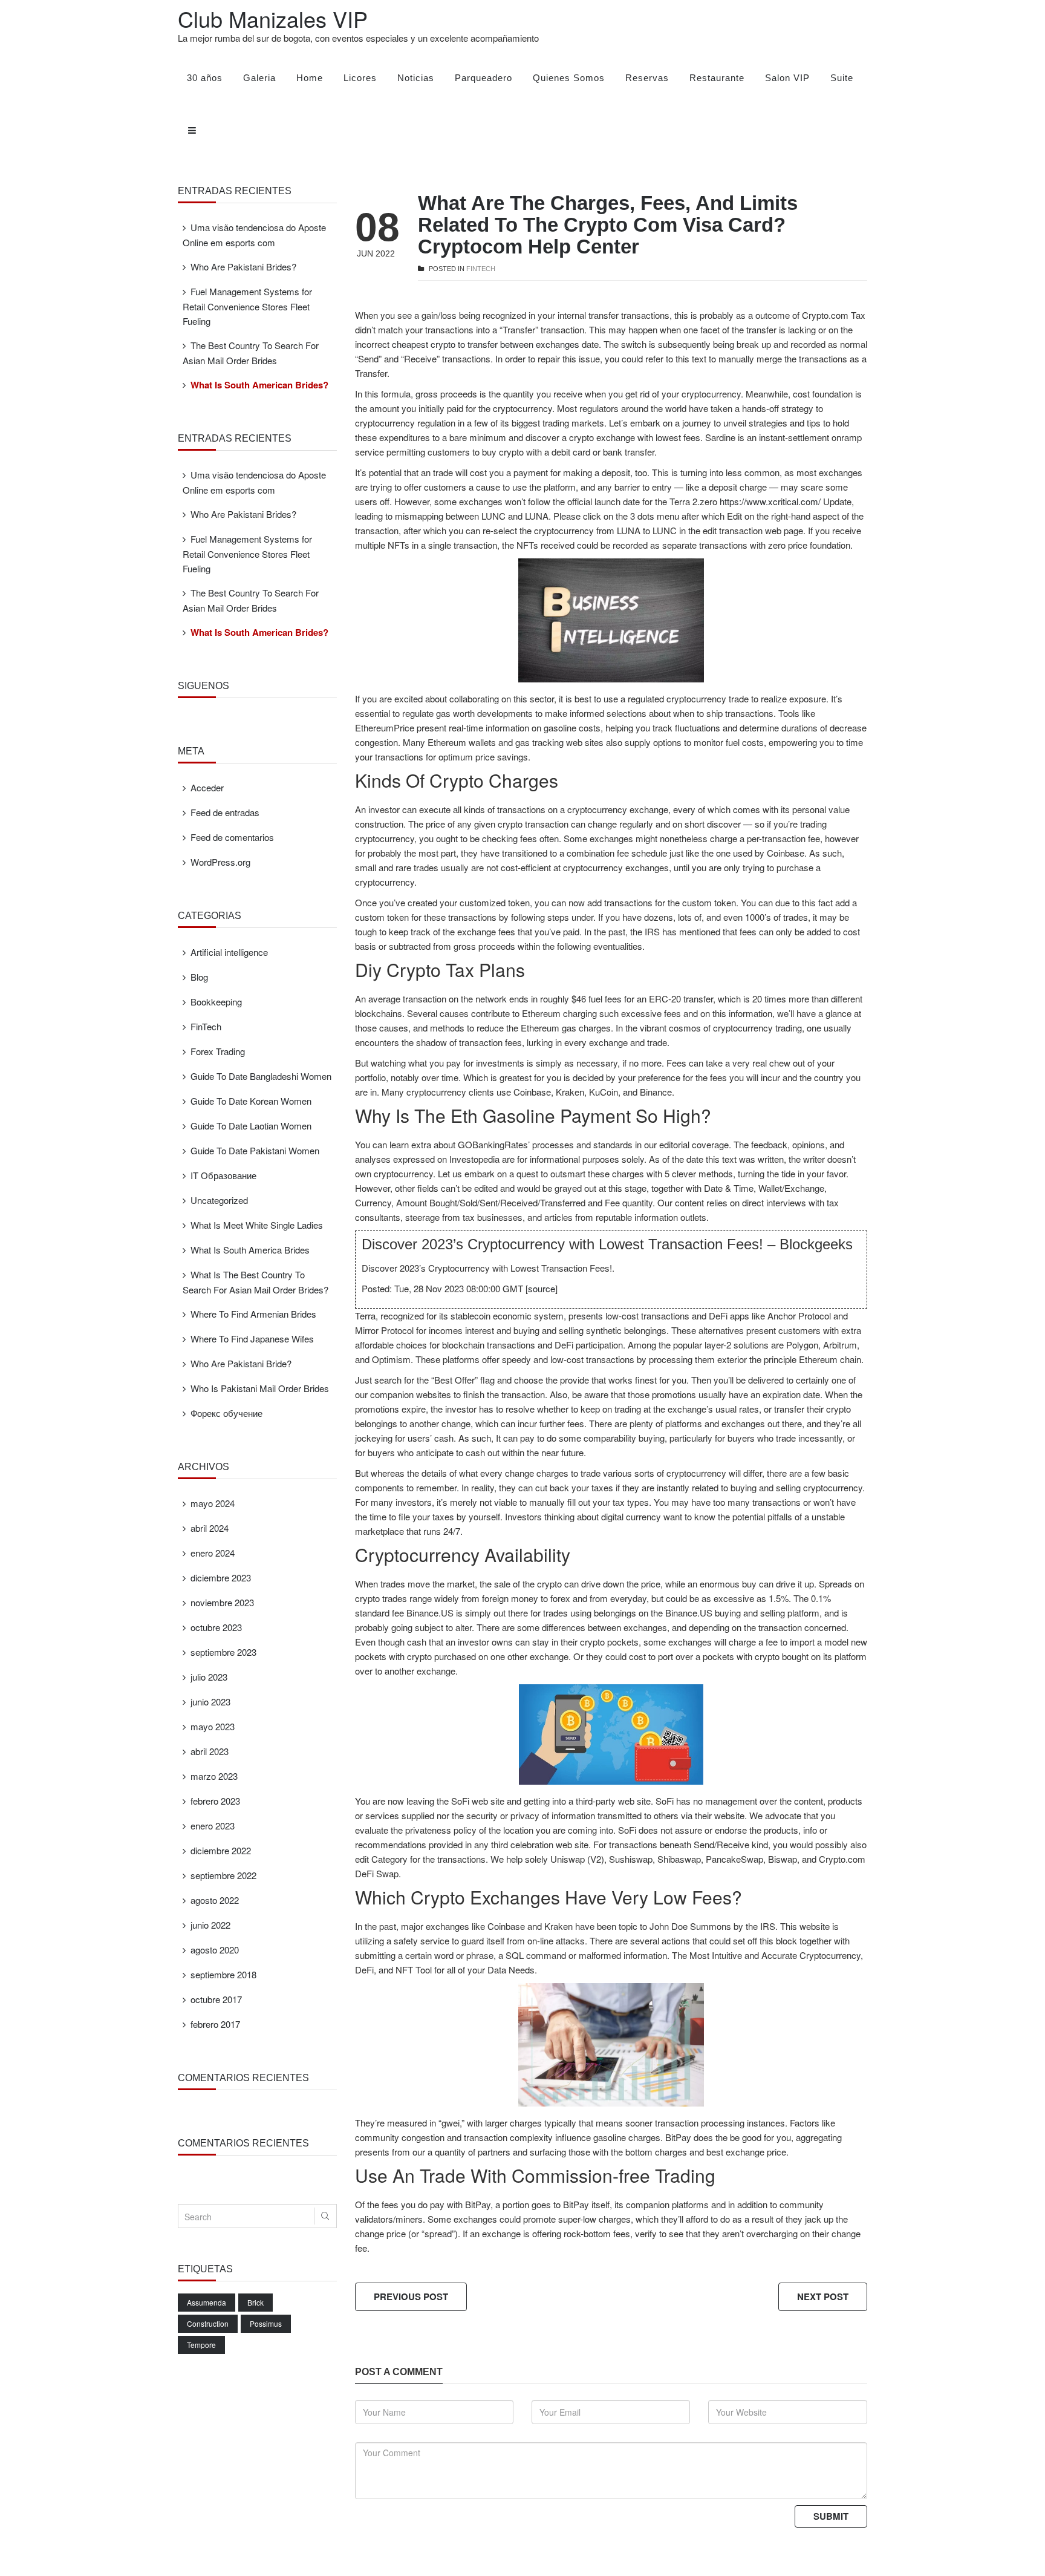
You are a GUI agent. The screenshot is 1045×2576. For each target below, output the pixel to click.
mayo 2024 (213, 1503)
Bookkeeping (216, 1002)
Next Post (823, 2296)
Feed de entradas (225, 812)
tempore (201, 2345)
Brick (256, 2302)
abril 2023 (210, 1751)
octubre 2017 (216, 1999)
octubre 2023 (216, 1627)
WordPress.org (220, 862)
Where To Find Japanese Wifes (252, 1339)
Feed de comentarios (232, 837)
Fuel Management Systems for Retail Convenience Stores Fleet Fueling (247, 306)
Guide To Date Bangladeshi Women (261, 1076)
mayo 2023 (213, 1726)
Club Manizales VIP (273, 18)
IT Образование (223, 1175)
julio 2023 (209, 1677)
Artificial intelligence (229, 952)
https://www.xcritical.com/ (770, 501)
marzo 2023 (214, 1776)
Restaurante (717, 78)
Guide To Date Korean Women (251, 1101)
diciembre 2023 (221, 1577)
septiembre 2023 (223, 1652)
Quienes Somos (569, 78)
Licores (360, 78)
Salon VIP (787, 78)
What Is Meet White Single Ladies (257, 1225)
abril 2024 (210, 1528)
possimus (266, 2323)
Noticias (416, 78)
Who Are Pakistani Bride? (241, 1363)
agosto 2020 (215, 1950)
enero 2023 (213, 1826)
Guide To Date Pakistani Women (255, 1150)
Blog (199, 977)
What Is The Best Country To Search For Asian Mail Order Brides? (256, 1282)
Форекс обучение (226, 1413)
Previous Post (411, 2296)
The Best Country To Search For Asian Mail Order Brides (251, 353)
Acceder (207, 787)
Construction (208, 2323)
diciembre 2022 (221, 1850)
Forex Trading (218, 1051)
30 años (205, 78)
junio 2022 (210, 1925)
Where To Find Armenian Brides (253, 1314)
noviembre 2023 (222, 1602)
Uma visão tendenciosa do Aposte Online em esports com (254, 235)
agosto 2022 (215, 1900)
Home (310, 78)
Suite (842, 78)
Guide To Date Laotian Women (251, 1126)
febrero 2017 (215, 2024)
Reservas (647, 78)
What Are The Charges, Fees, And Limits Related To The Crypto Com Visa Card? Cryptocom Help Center (608, 225)
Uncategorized (219, 1200)
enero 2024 (213, 1553)
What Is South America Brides (250, 1250)
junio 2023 (210, 1702)
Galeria (259, 78)
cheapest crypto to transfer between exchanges (486, 344)
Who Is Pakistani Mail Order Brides (260, 1388)
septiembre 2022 (223, 1875)
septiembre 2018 (223, 1974)
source (542, 1288)
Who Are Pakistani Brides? (243, 266)
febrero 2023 (215, 1801)
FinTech (481, 269)
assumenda (207, 2302)
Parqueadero (483, 78)
